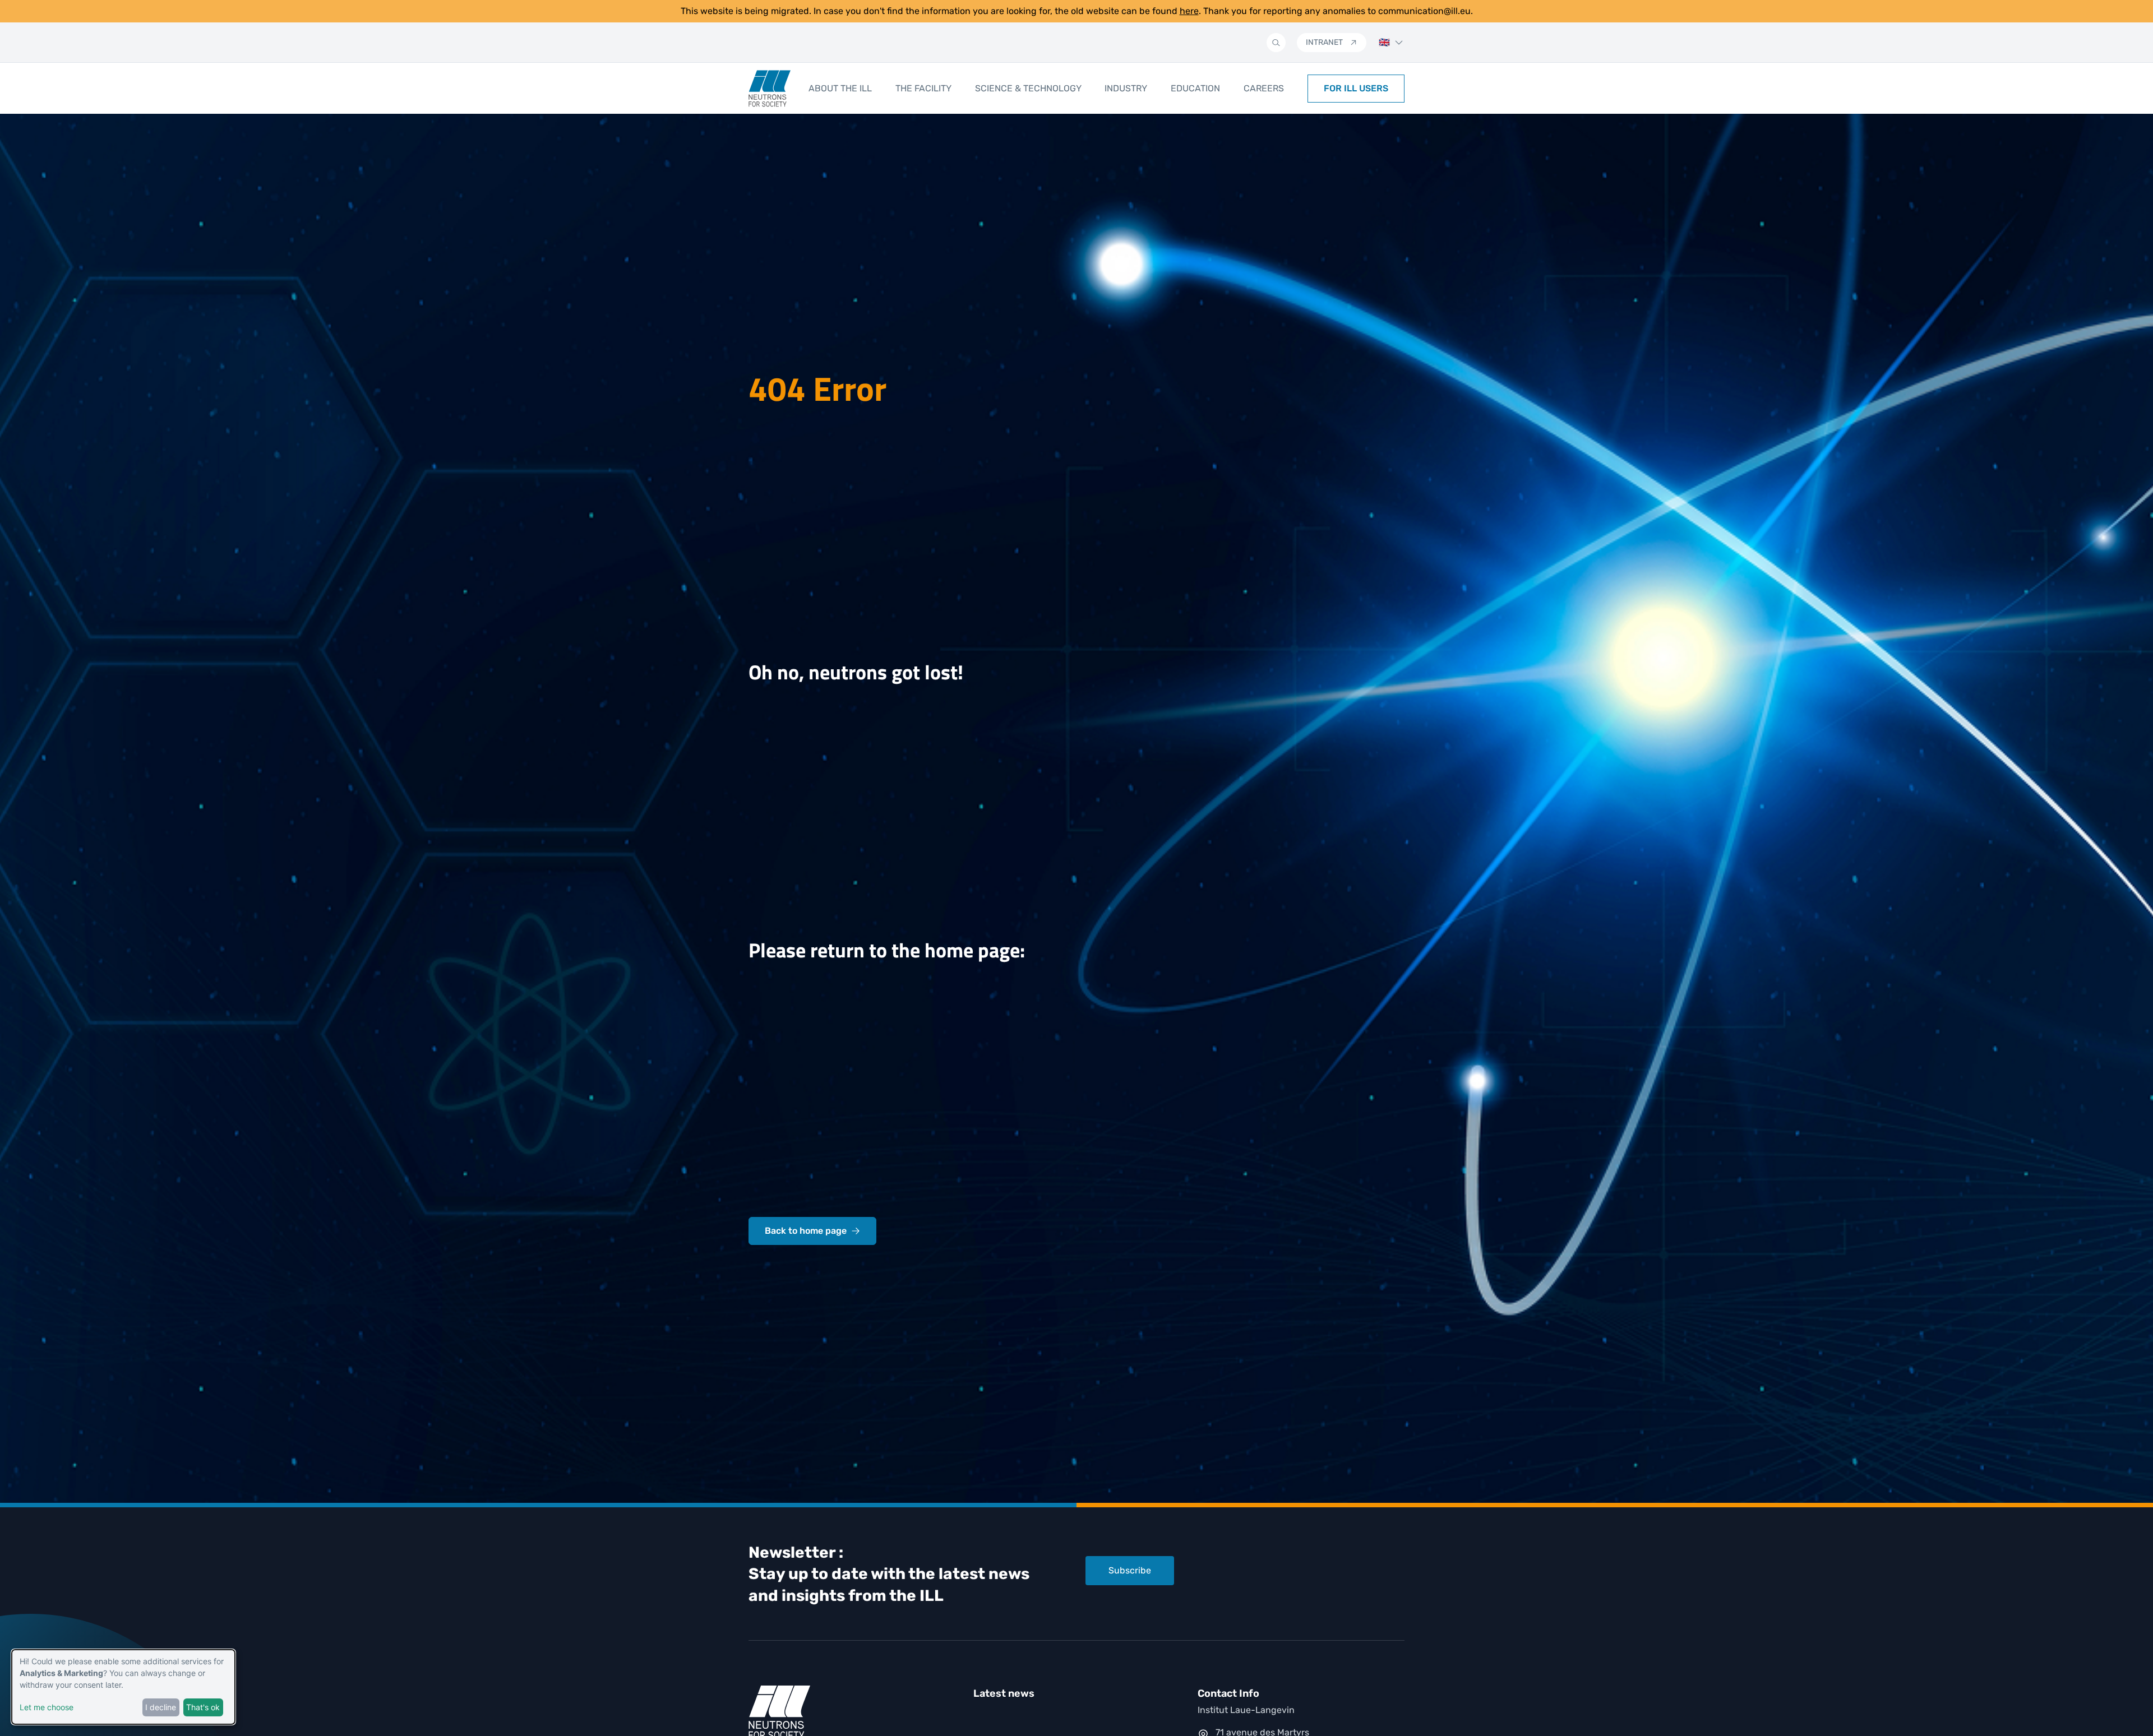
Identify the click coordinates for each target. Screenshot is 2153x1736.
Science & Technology (1028, 88)
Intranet (1324, 42)
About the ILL (840, 88)
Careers (1264, 88)
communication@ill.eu (1424, 11)
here (1189, 11)
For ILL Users (1356, 88)
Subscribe (1130, 1570)
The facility (923, 88)
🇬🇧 (1384, 42)
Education (1195, 88)
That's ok (203, 1707)
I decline (161, 1707)
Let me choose (47, 1707)
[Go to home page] (770, 89)
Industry (1126, 88)
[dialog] (123, 1687)
